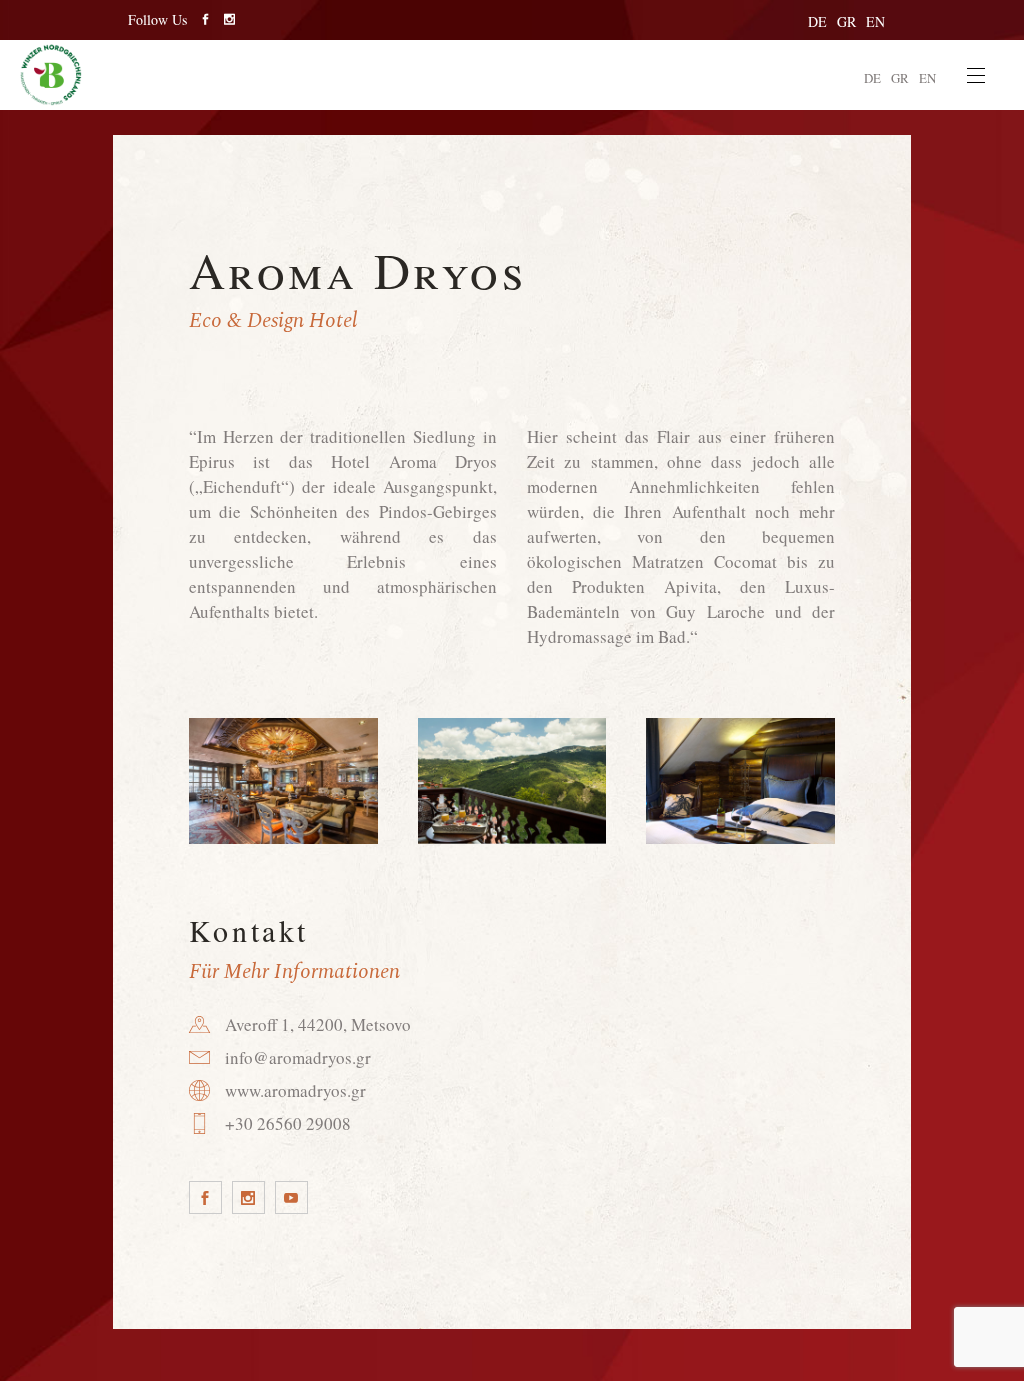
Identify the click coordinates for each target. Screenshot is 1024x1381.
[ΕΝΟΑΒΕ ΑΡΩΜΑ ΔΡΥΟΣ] (283, 781)
